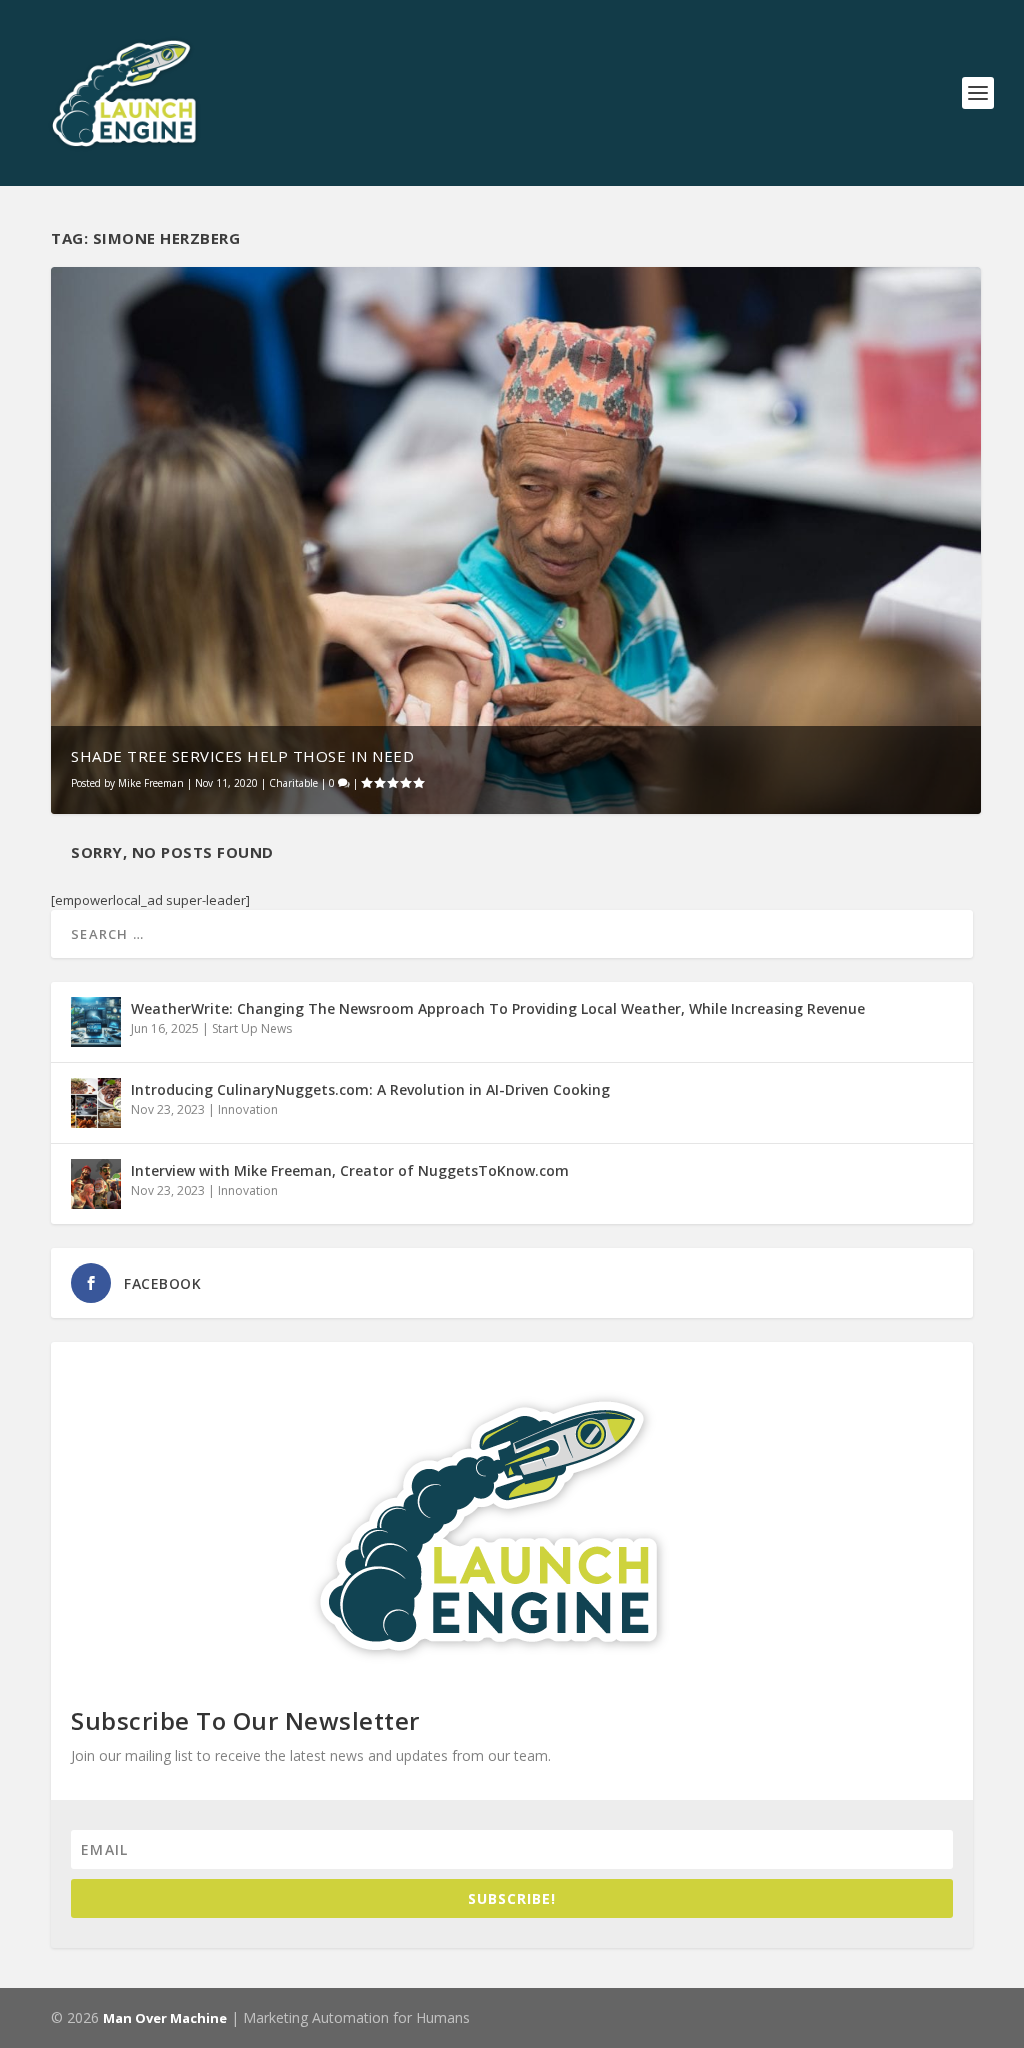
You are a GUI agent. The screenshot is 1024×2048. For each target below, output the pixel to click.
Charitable (293, 783)
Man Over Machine (165, 2018)
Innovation (248, 1109)
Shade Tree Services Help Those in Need (242, 756)
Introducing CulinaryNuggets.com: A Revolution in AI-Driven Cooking (370, 1089)
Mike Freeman (151, 783)
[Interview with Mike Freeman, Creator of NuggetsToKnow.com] (96, 1184)
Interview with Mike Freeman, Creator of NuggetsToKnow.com (350, 1170)
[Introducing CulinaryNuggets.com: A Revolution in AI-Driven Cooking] (96, 1103)
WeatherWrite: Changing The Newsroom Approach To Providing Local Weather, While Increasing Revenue (498, 1008)
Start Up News (252, 1028)
